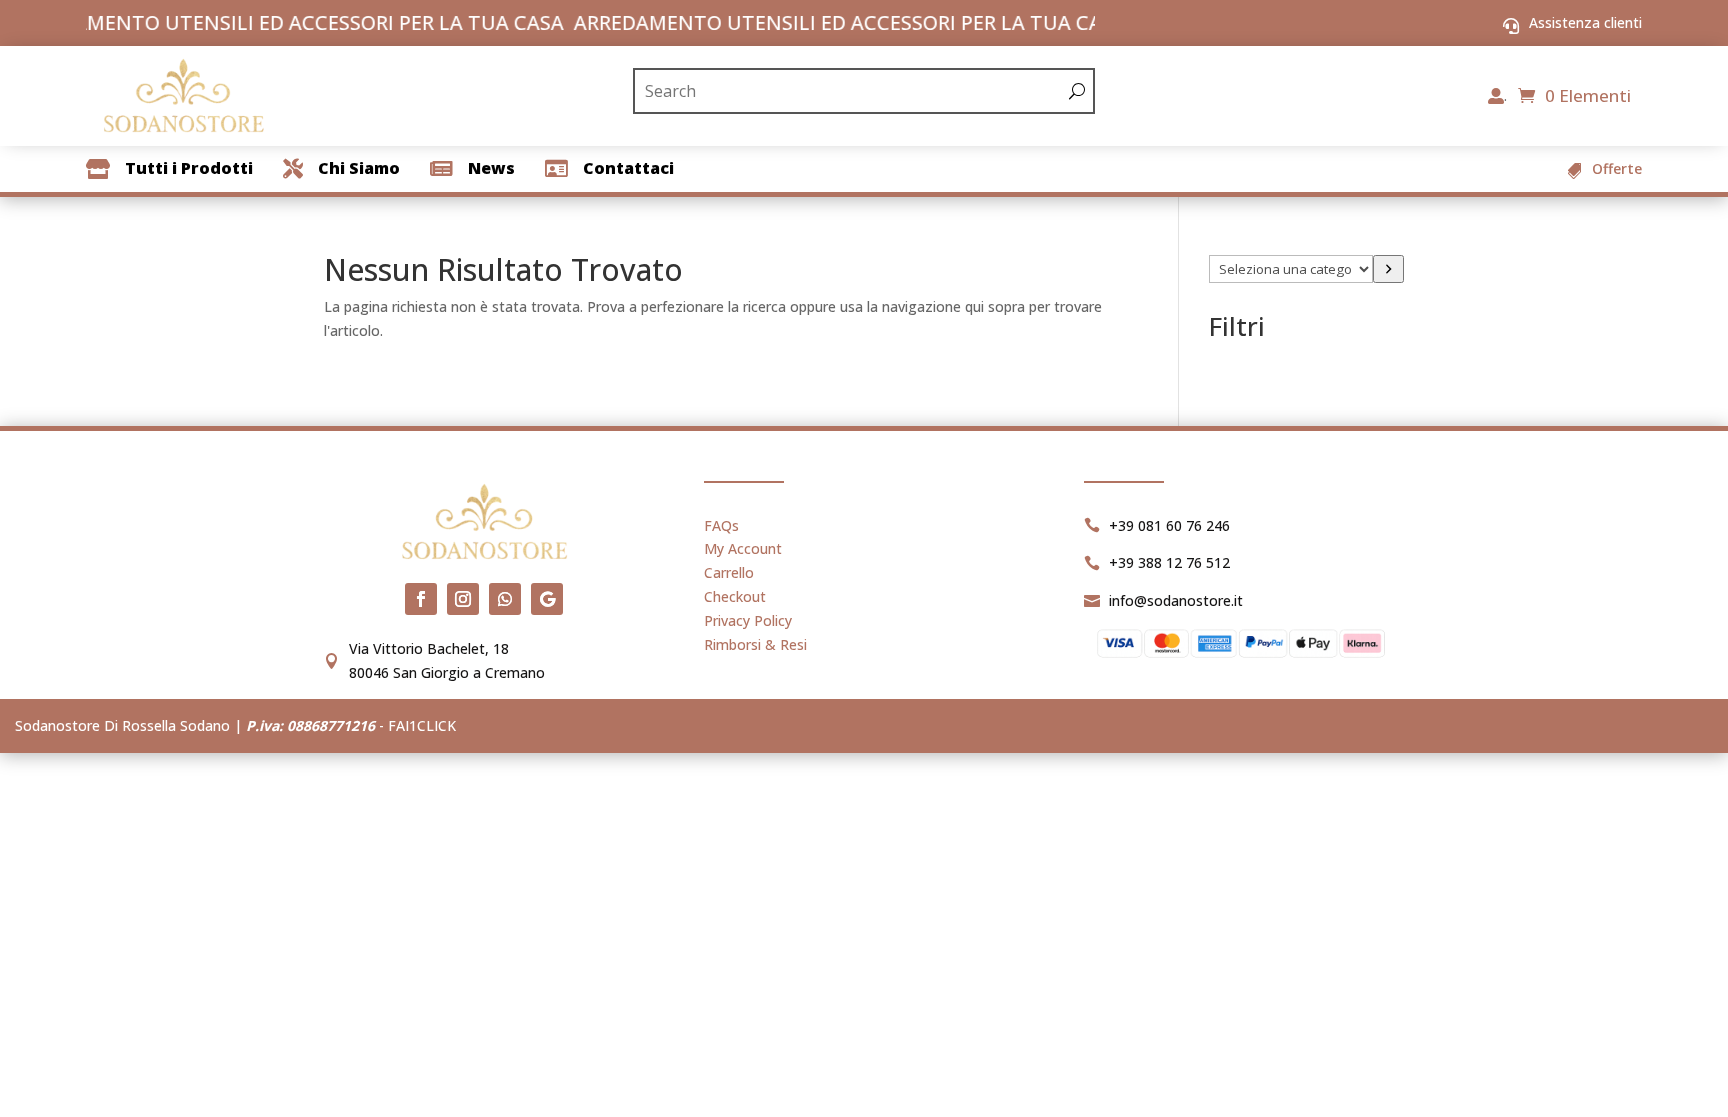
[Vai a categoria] (1388, 269)
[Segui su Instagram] (463, 599)
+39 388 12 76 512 (1169, 562)
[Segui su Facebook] (421, 599)
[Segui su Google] (547, 599)
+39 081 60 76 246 (1169, 525)
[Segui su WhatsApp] (505, 599)
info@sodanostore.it (1176, 600)
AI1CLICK (426, 725)
